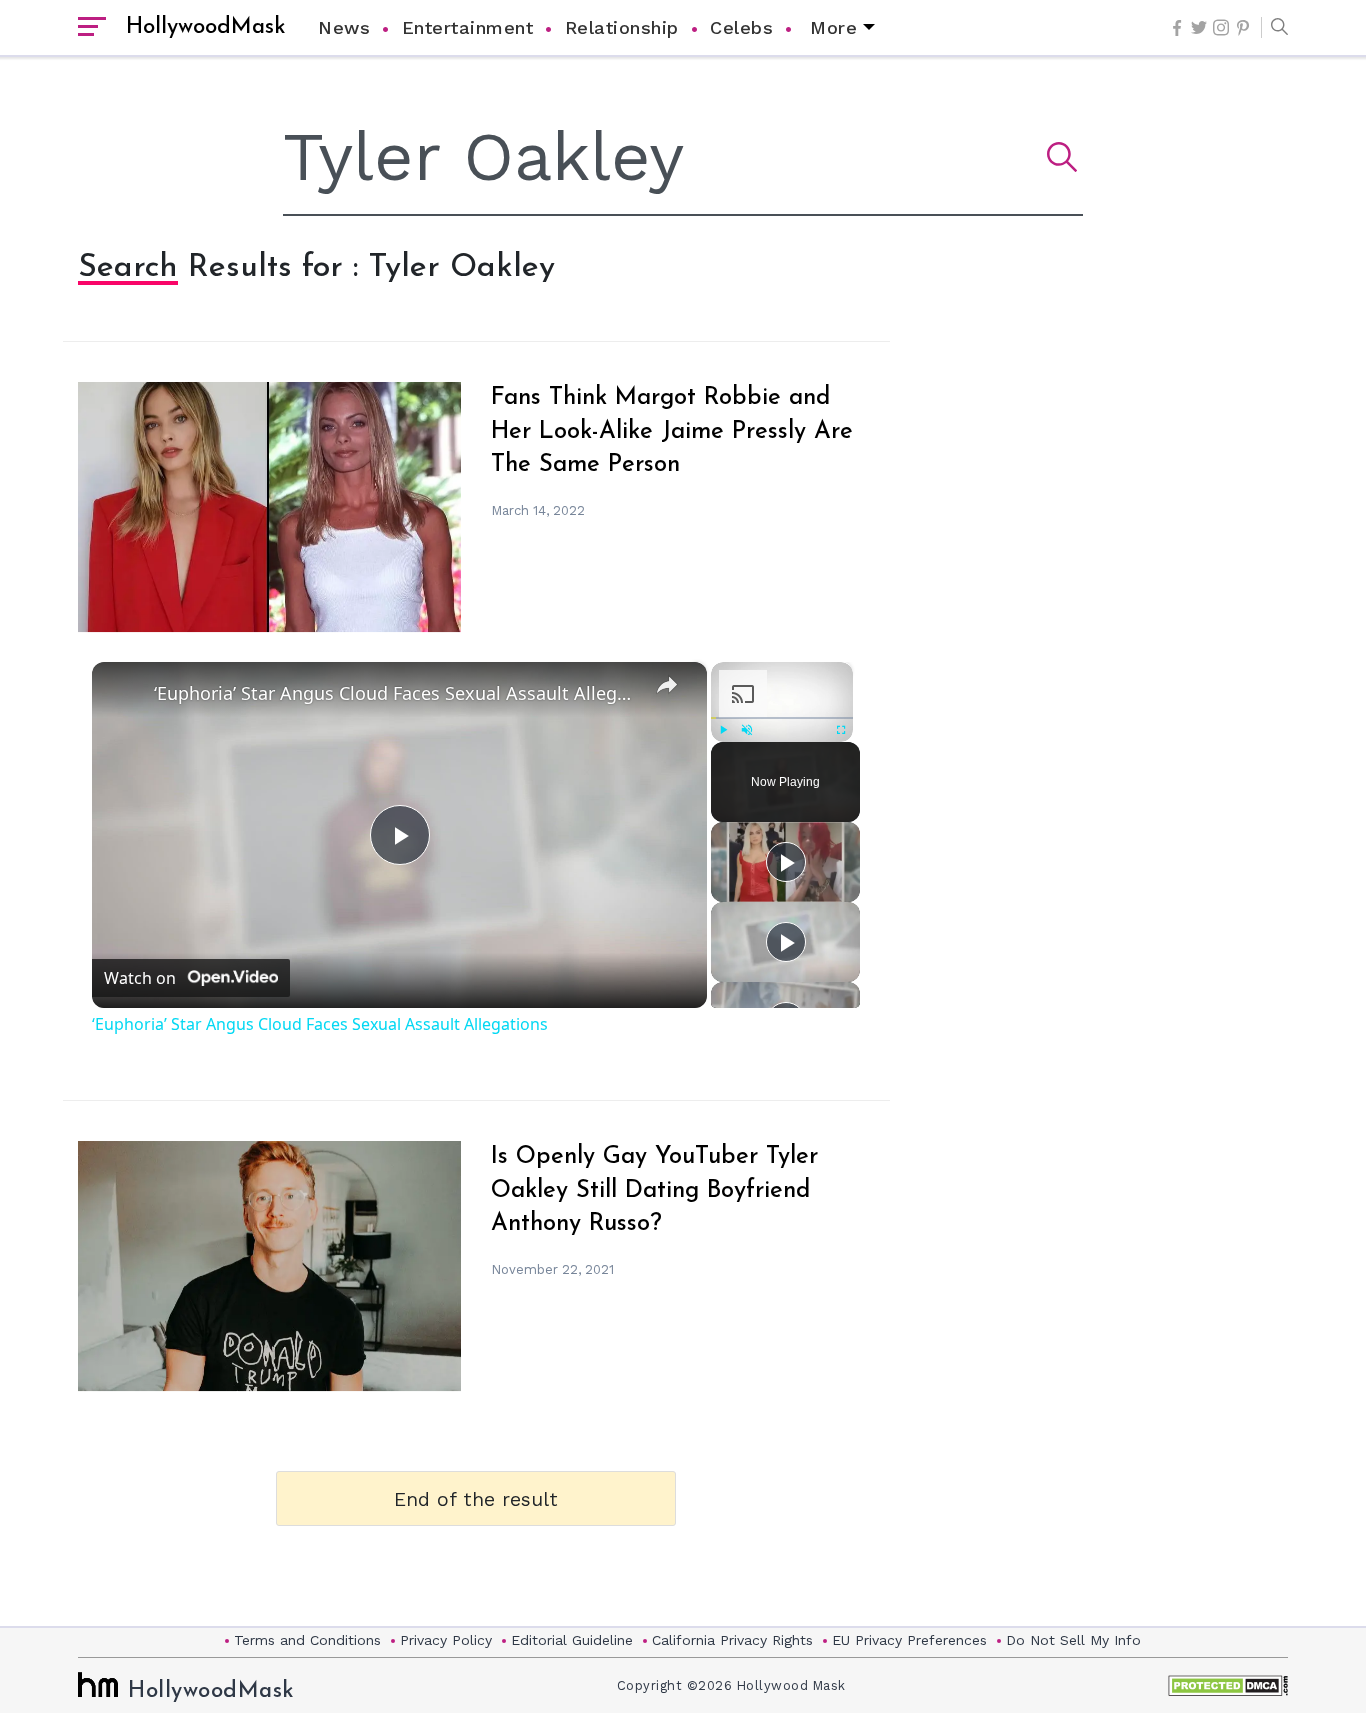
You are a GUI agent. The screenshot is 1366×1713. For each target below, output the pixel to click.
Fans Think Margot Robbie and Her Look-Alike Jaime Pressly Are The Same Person (672, 431)
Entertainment (468, 27)
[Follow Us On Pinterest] (1243, 28)
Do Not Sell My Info (1073, 1640)
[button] (1274, 28)
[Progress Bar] (782, 718)
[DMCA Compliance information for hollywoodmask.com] (1228, 1685)
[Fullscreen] (842, 730)
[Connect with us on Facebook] (1177, 28)
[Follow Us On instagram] (1221, 27)
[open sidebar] (92, 28)
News (344, 27)
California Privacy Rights (732, 1640)
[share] (667, 685)
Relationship (622, 27)
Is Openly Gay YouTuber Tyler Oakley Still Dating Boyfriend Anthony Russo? (654, 1190)
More (833, 27)
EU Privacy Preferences (909, 1640)
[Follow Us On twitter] (1199, 27)
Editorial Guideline (572, 1640)
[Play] (723, 730)
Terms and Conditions (307, 1640)
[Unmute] (747, 730)
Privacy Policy (446, 1640)
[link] (124, 694)
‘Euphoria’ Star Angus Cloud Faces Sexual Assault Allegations (396, 693)
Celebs (741, 27)
